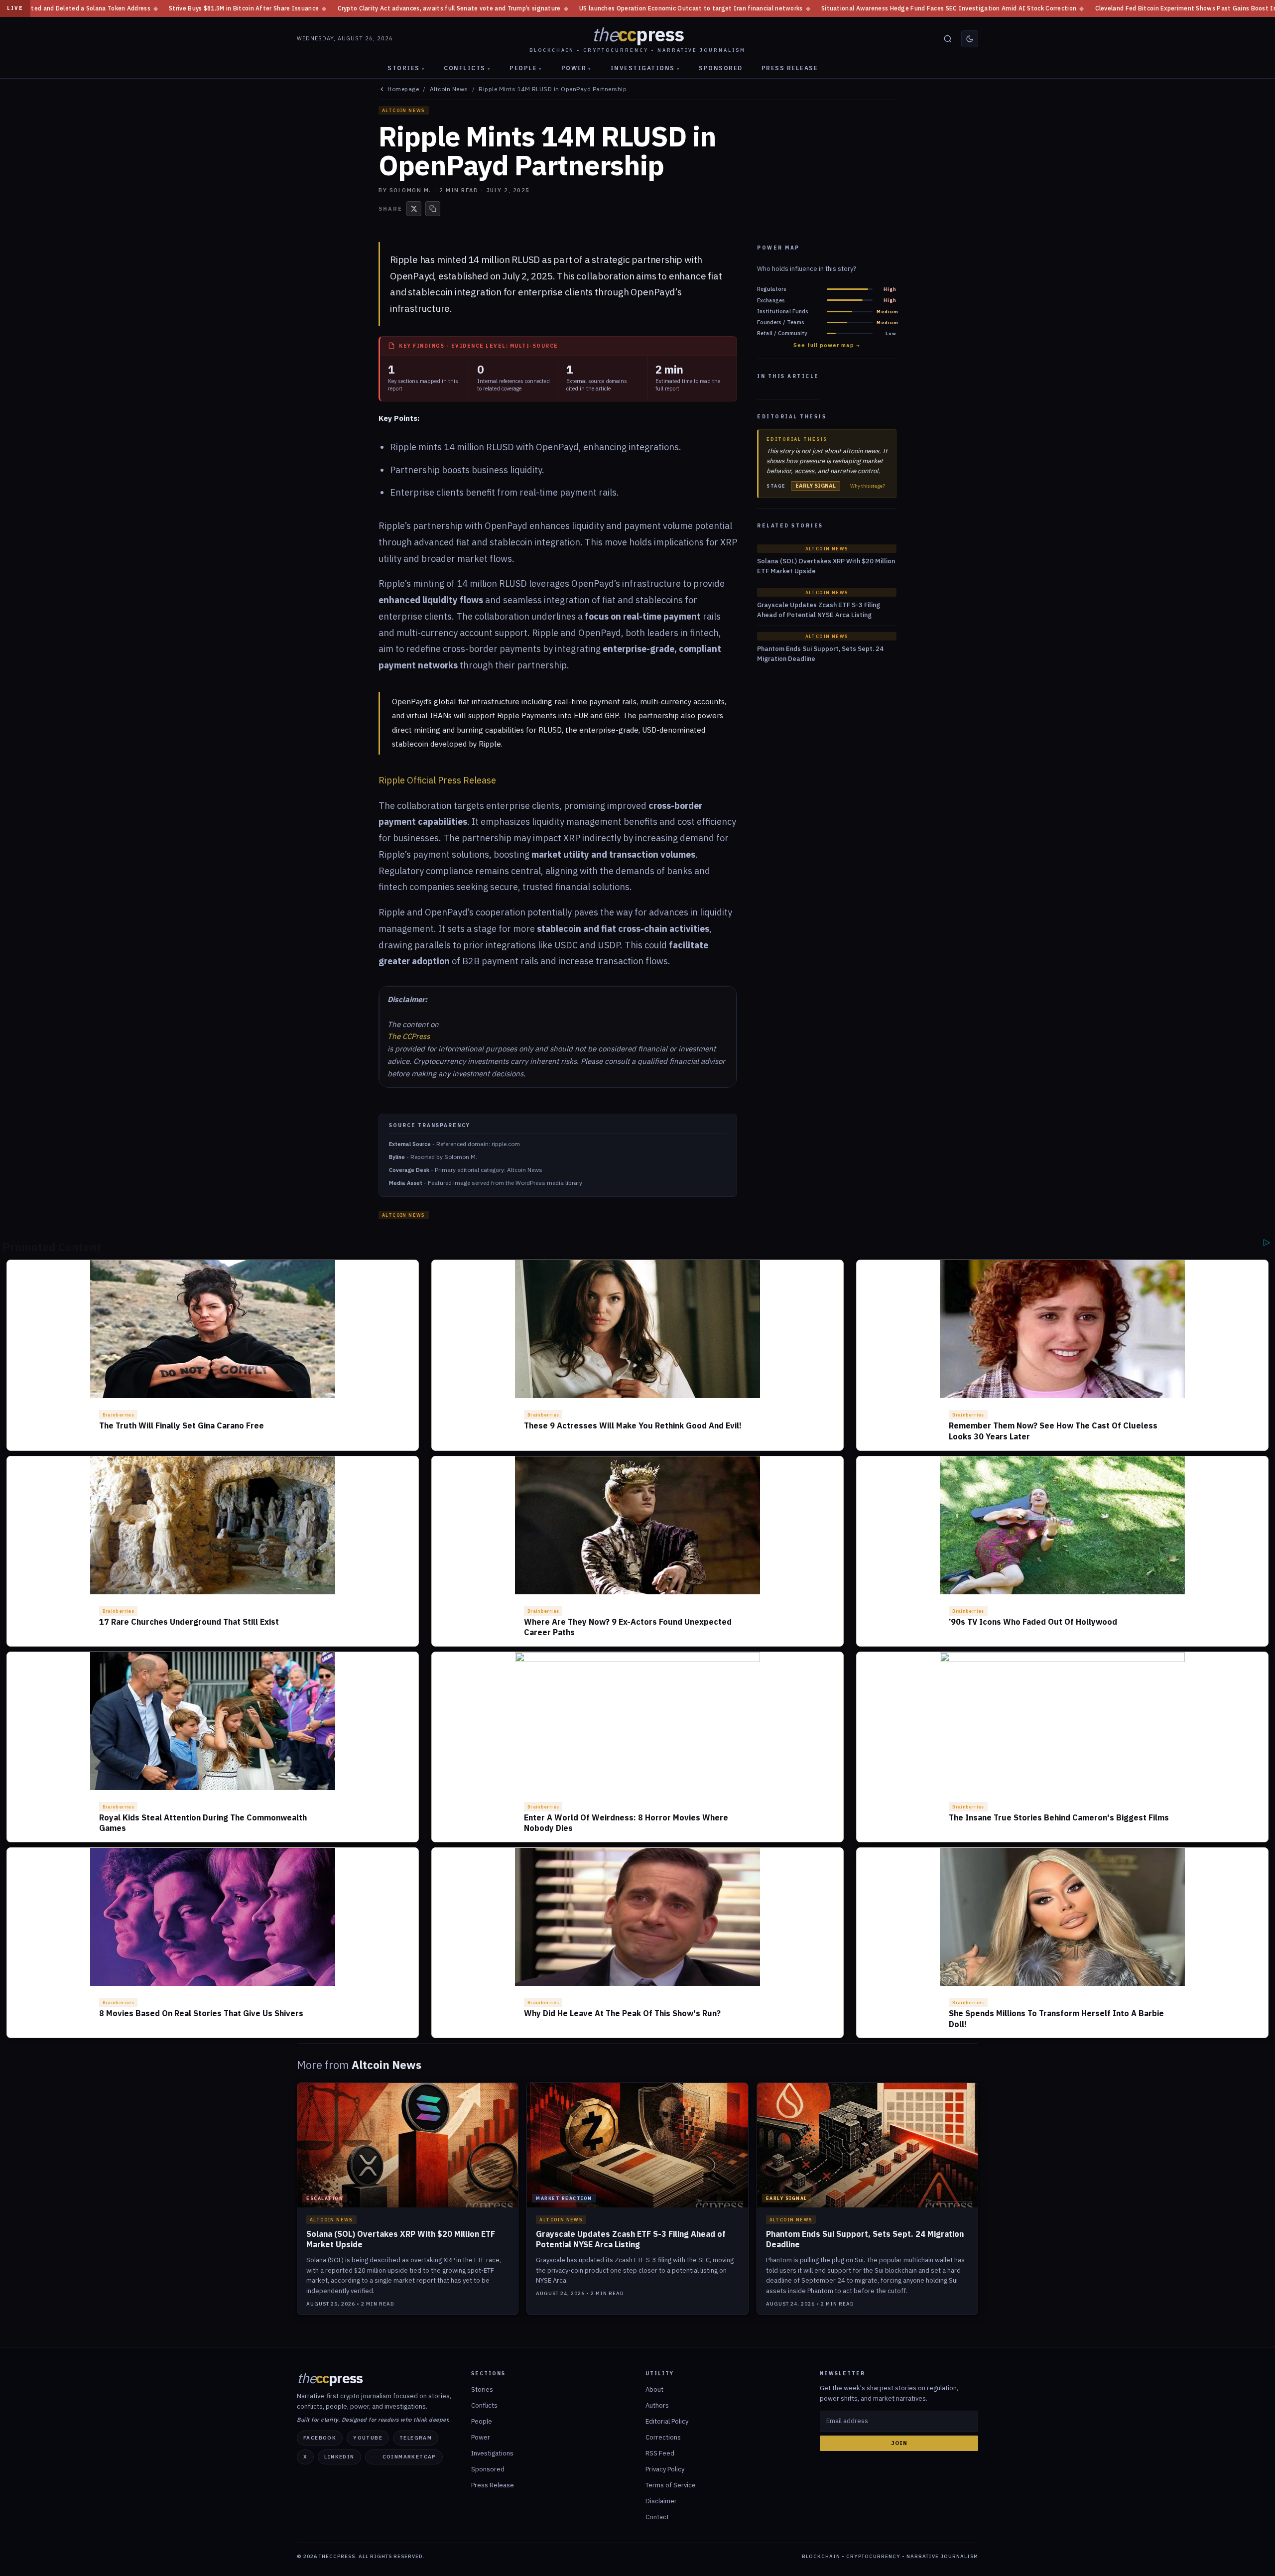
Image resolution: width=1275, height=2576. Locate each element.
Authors (657, 2405)
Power (576, 68)
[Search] (948, 39)
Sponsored (721, 68)
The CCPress (409, 1036)
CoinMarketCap (409, 2457)
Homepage (403, 89)
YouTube (368, 2438)
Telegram (416, 2438)
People (526, 68)
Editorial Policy (667, 2421)
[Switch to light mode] (970, 39)
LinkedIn (339, 2457)
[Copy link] (433, 209)
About (654, 2389)
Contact (657, 2517)
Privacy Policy (665, 2469)
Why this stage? (868, 486)
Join (899, 2443)
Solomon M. (410, 190)
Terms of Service (671, 2485)
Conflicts (467, 68)
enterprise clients (555, 292)
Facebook (320, 2438)
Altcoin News (449, 89)
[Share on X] (414, 209)
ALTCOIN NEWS (404, 110)
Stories (406, 68)
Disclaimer (661, 2501)
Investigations (645, 68)
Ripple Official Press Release (437, 780)
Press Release (790, 68)
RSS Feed (660, 2453)
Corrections (663, 2437)
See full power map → (827, 345)
